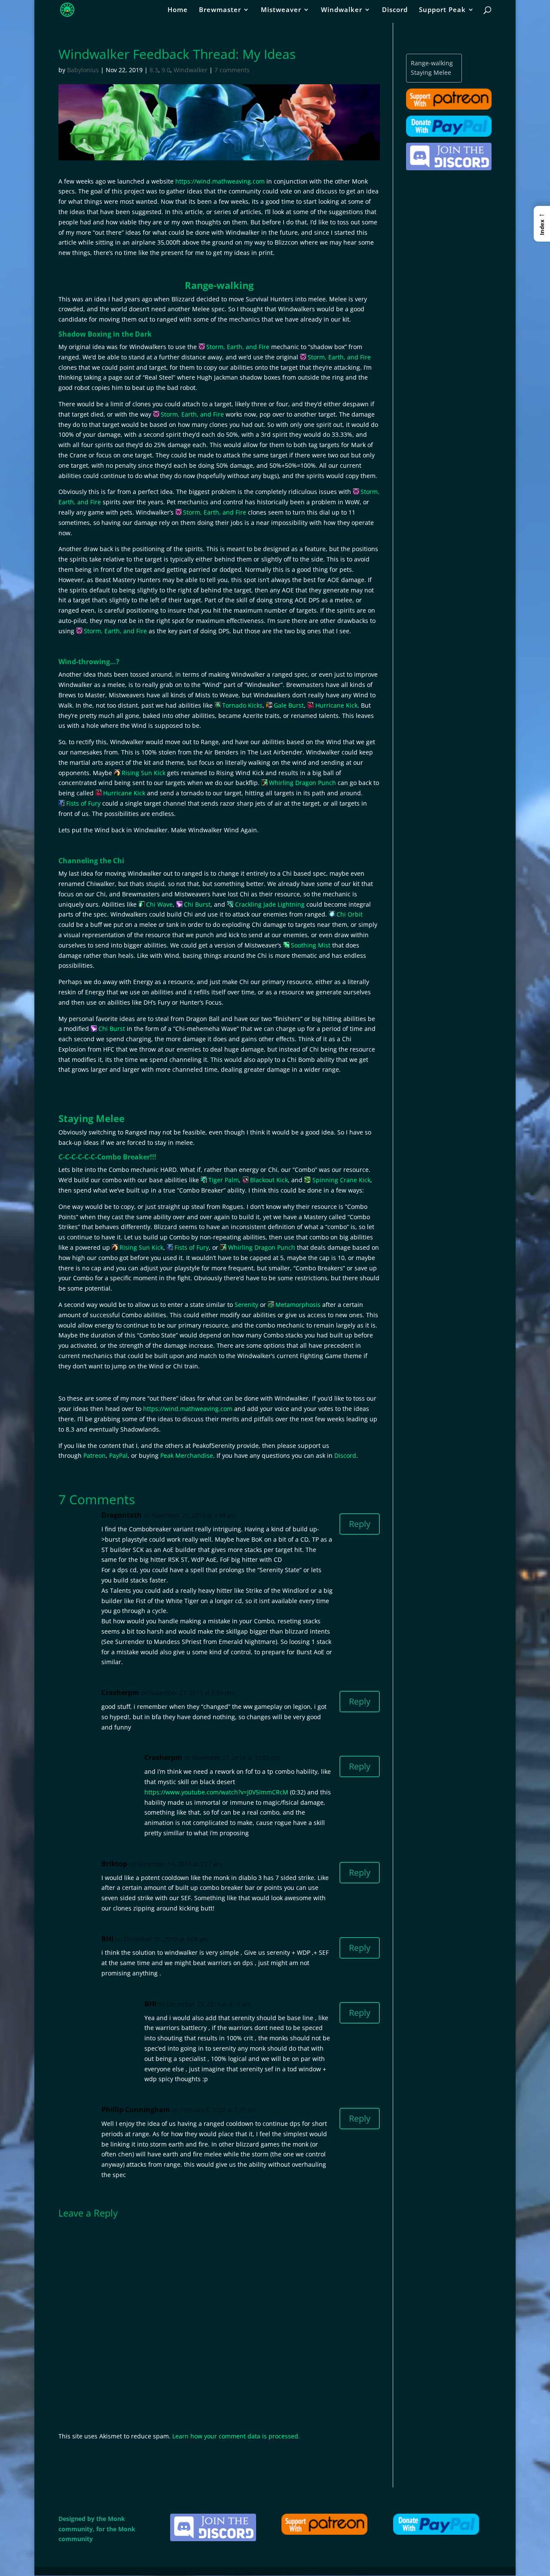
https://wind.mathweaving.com (220, 181)
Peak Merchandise (187, 1455)
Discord (395, 10)
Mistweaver (281, 10)
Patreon (95, 1455)
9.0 (166, 70)
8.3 (154, 70)
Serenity (246, 1305)
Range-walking (432, 63)
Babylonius (83, 70)
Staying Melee (431, 72)
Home (178, 10)
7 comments (232, 70)
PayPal (118, 1455)
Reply (360, 1524)
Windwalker (342, 10)
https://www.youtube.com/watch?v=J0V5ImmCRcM (216, 1792)
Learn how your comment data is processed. (236, 2436)
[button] (542, 224)
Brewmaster (220, 10)
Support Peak (442, 10)
